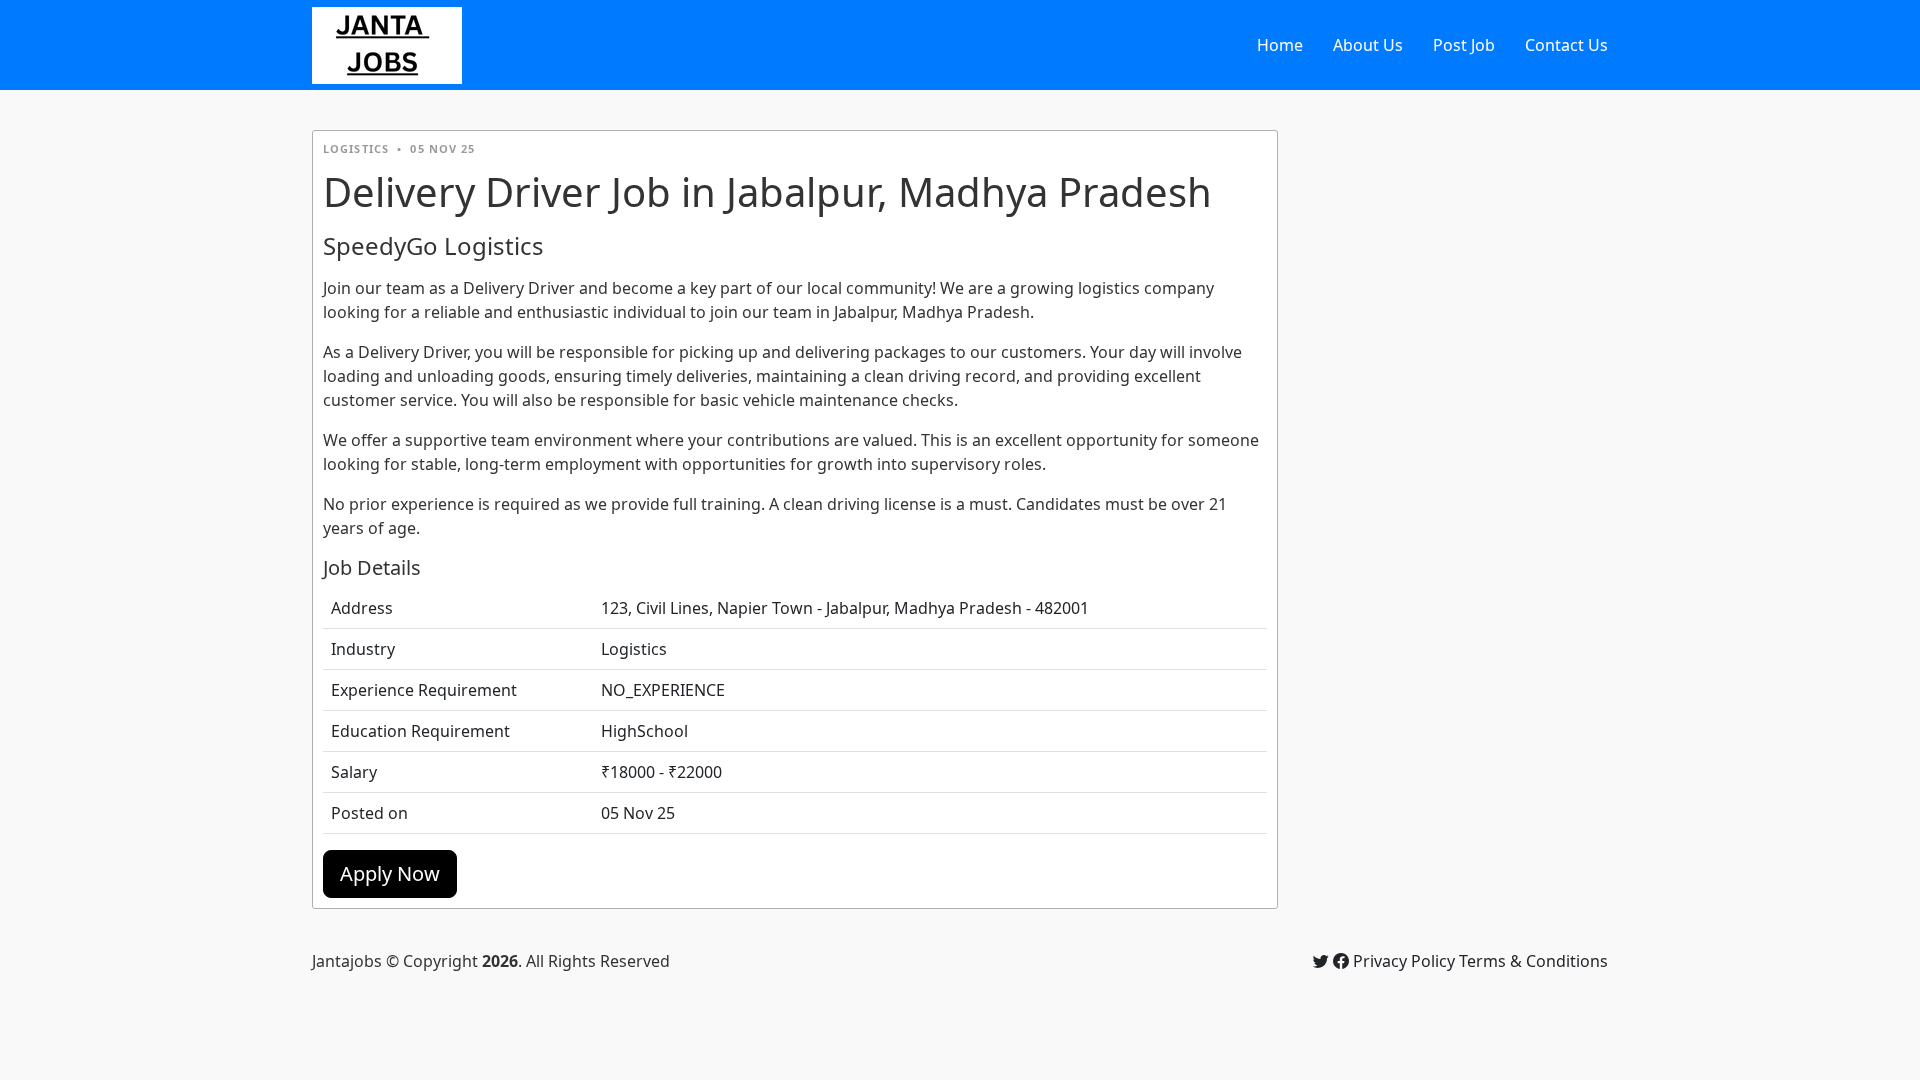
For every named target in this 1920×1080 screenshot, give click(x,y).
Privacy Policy (1404, 961)
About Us (1368, 45)
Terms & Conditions (1533, 961)
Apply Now (390, 873)
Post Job (1464, 45)
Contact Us (1566, 45)
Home (1280, 45)
